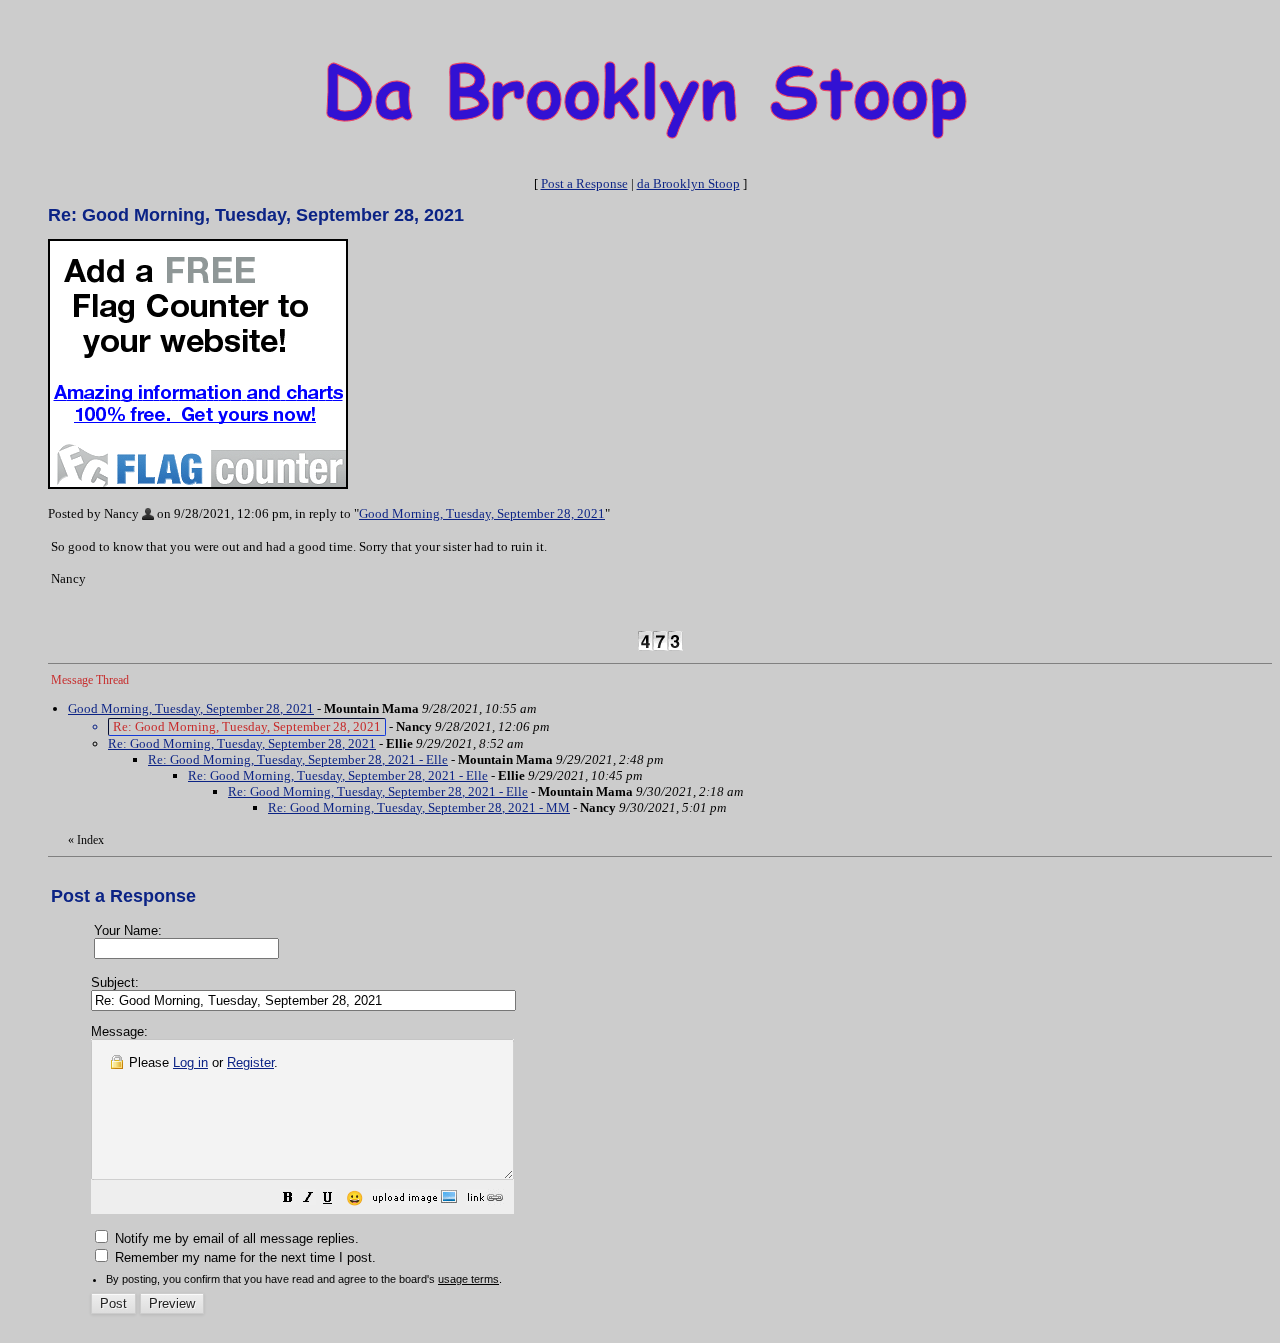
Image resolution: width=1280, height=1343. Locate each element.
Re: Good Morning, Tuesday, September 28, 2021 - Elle (298, 759)
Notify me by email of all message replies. (235, 1238)
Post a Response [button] (584, 183)
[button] (288, 1200)
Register (250, 1062)
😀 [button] (354, 1198)
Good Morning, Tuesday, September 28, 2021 (482, 513)
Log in (190, 1062)
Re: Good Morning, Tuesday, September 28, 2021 (242, 743)
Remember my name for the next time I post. (243, 1257)
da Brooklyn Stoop (688, 183)
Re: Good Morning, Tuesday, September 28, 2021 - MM (419, 807)
